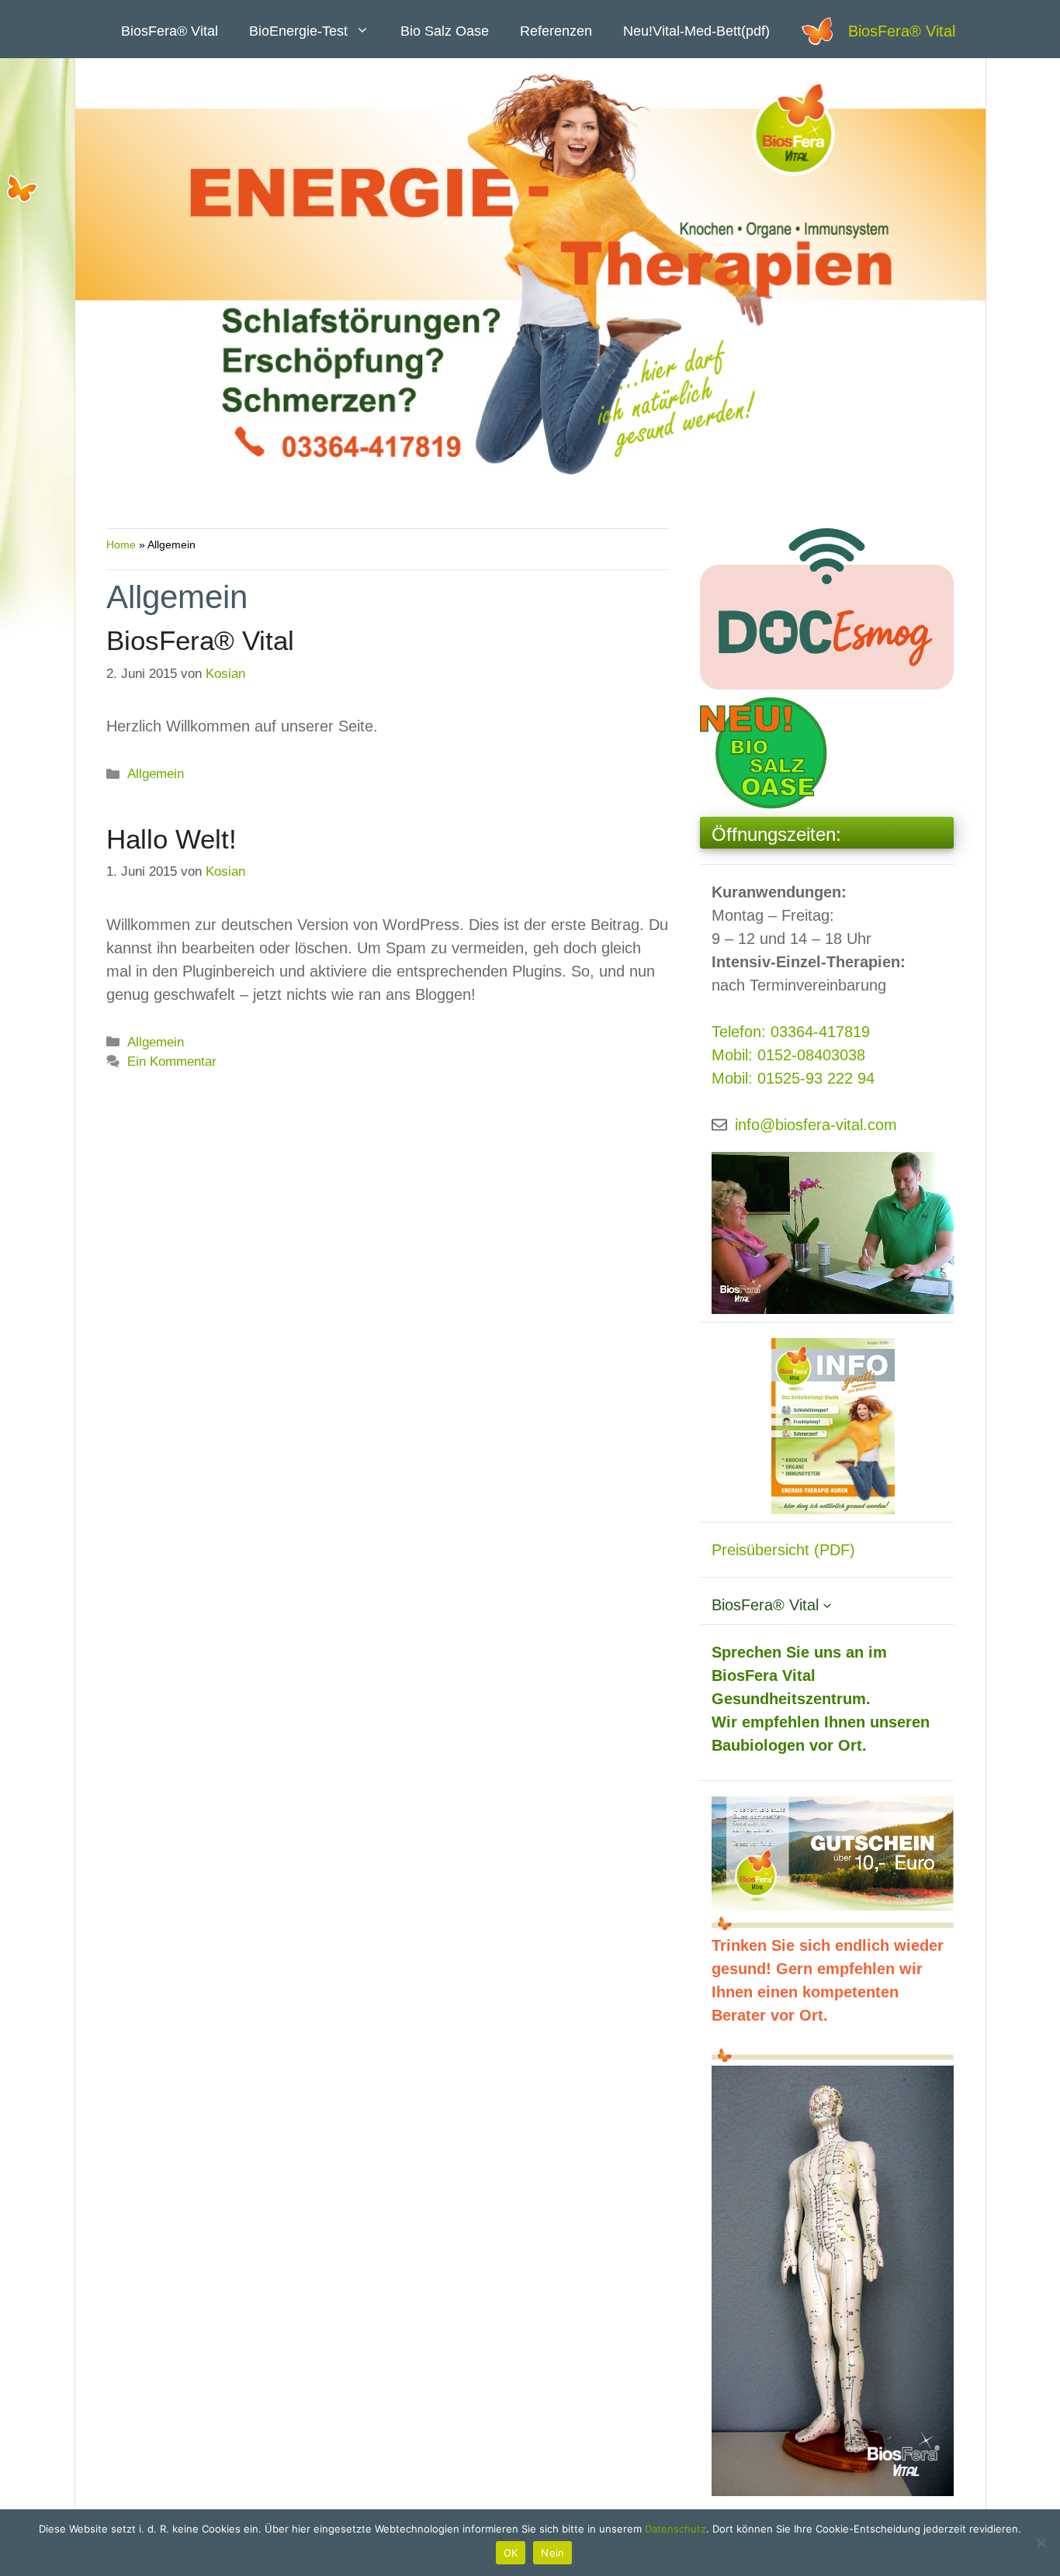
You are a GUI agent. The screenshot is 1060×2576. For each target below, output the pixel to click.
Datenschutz (675, 2529)
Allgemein (156, 774)
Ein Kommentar (172, 1062)
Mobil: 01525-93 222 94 (793, 1078)
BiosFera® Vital (902, 31)
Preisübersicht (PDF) (783, 1550)
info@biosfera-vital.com (816, 1125)
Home (121, 545)
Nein (553, 2553)
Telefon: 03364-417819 (791, 1032)
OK (511, 2553)
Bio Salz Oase (445, 31)
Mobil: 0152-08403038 (788, 1055)
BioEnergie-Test (298, 31)
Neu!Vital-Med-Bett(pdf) (696, 31)
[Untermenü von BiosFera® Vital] (827, 1605)
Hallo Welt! (171, 839)
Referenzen (556, 31)
